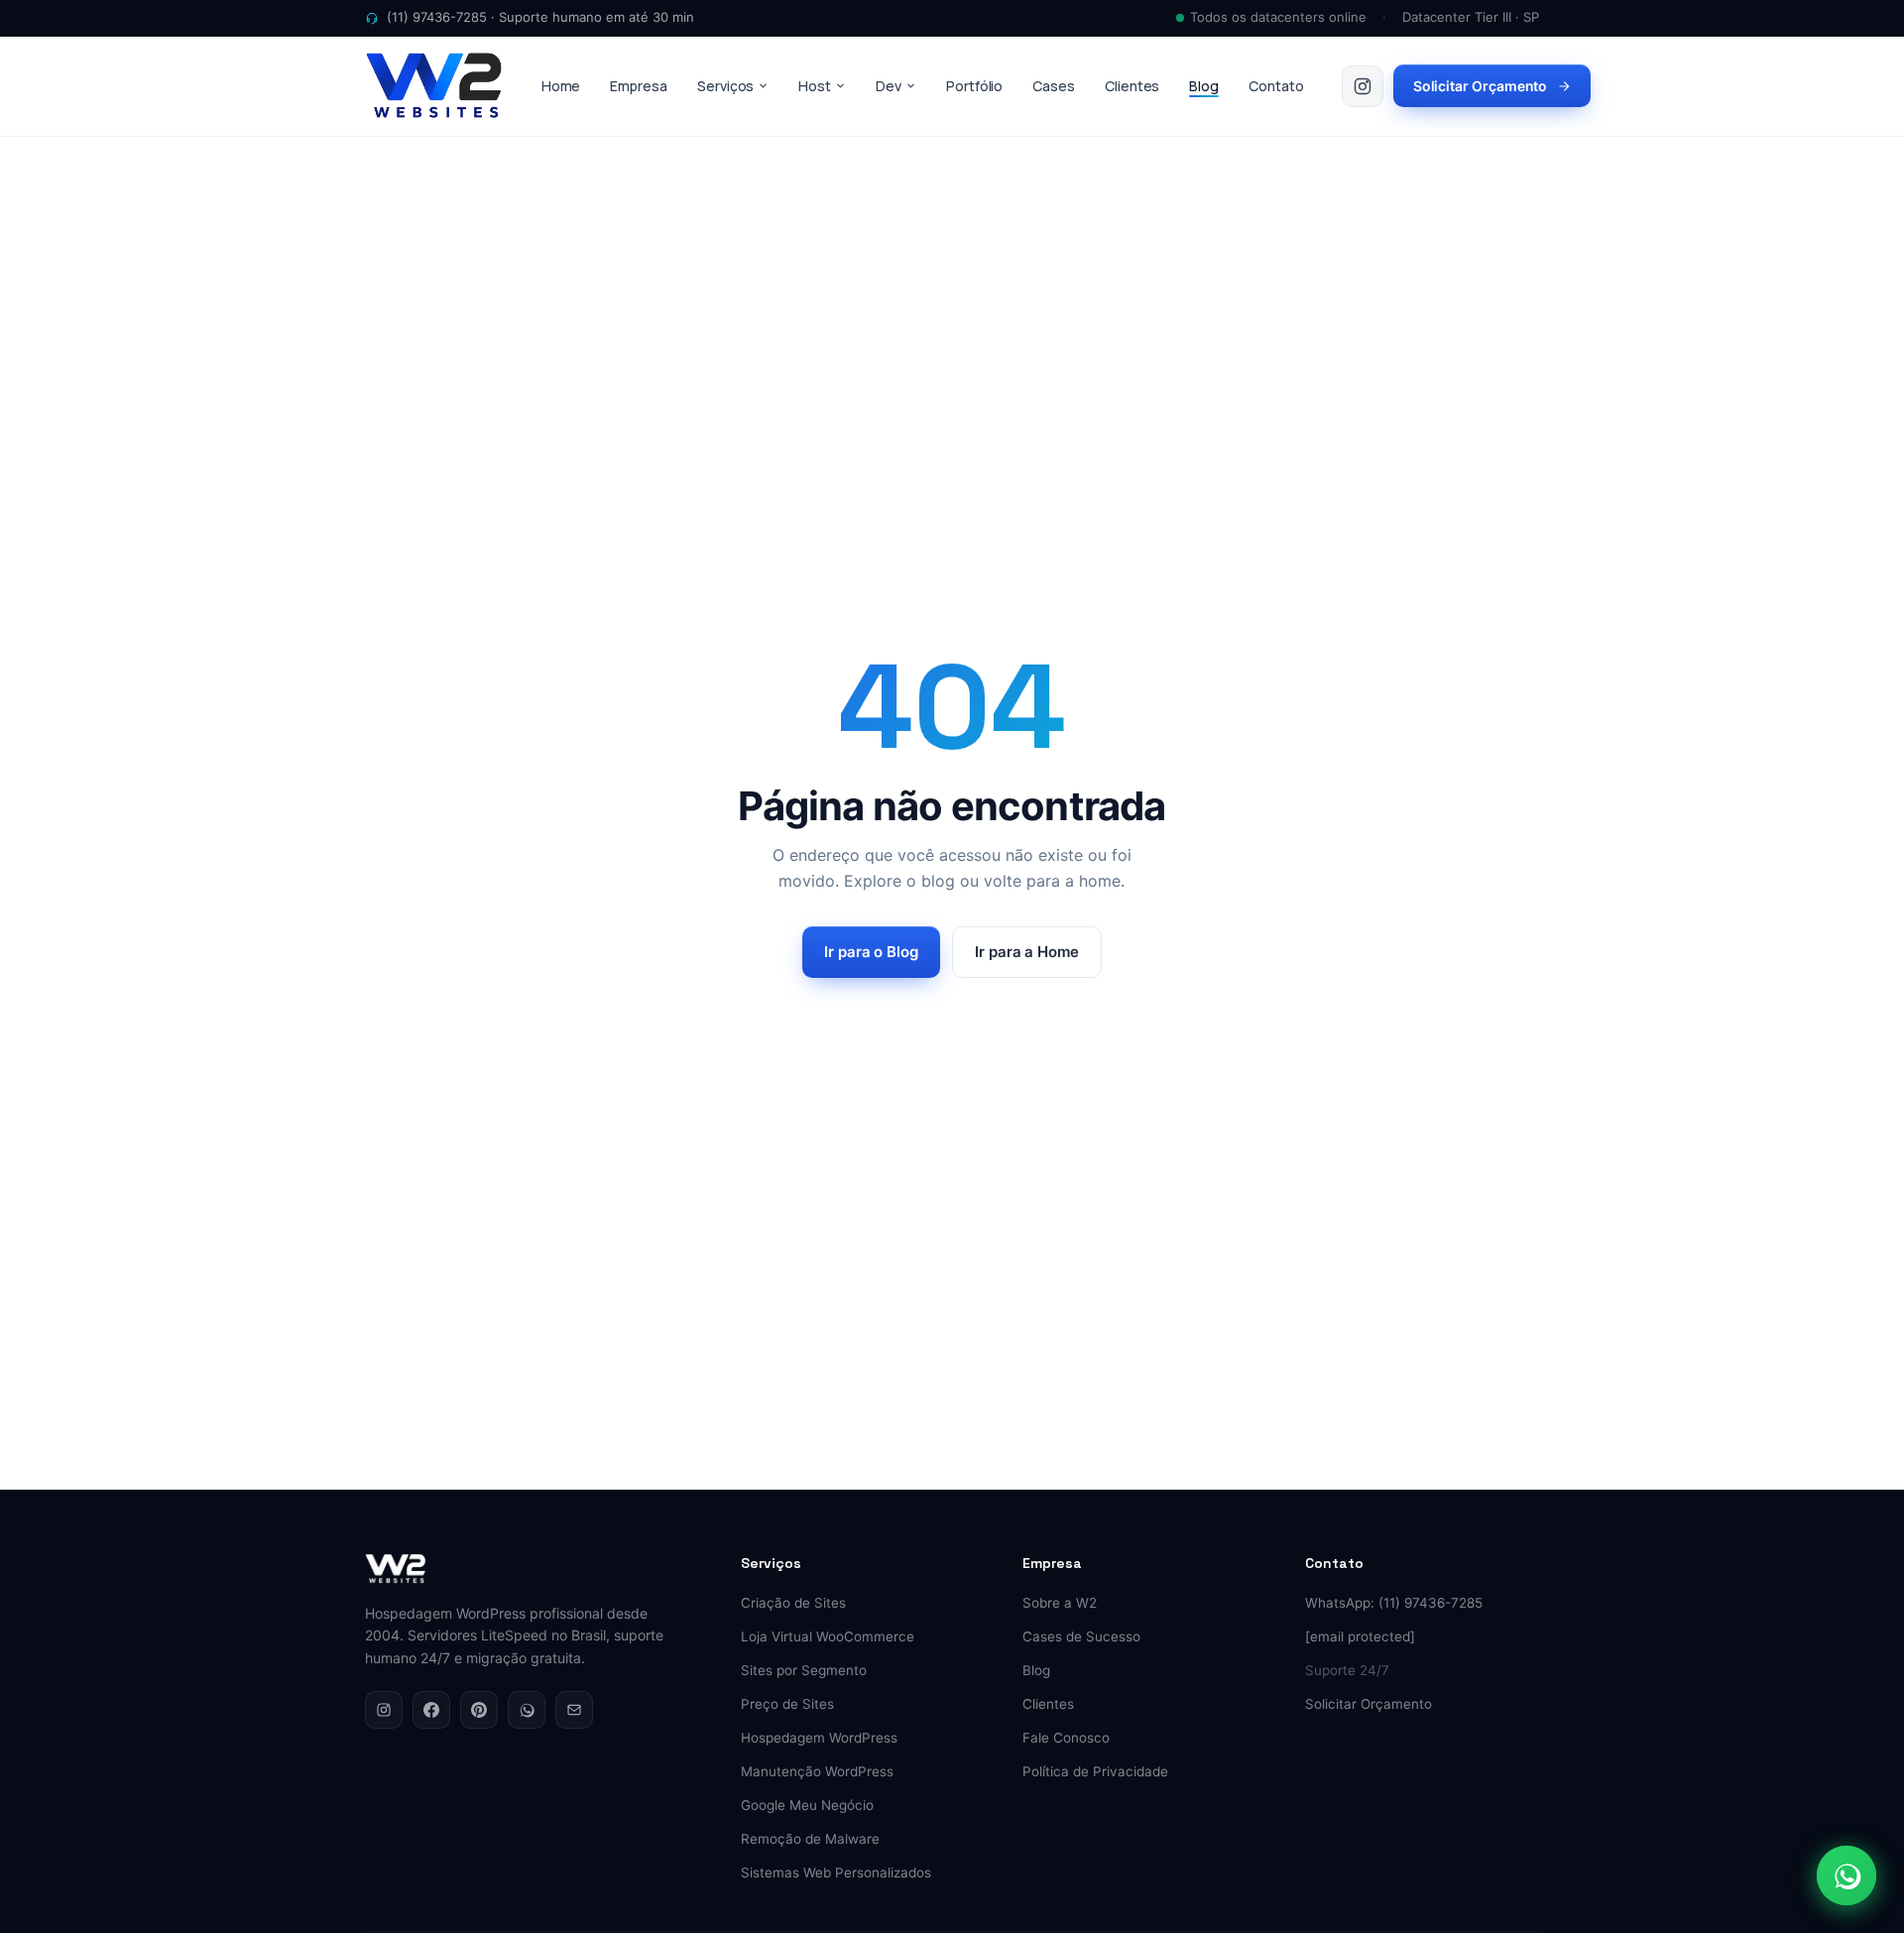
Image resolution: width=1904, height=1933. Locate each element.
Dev (889, 86)
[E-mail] (574, 1710)
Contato (1276, 86)
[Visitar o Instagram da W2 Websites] (1363, 86)
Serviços (725, 86)
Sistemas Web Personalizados (836, 1873)
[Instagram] (384, 1710)
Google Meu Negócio (807, 1805)
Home (561, 86)
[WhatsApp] (527, 1710)
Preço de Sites (787, 1704)
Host (815, 86)
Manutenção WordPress (817, 1771)
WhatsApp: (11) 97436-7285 (1394, 1603)
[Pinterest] (479, 1710)
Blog (1204, 86)
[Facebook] (431, 1710)
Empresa (639, 86)
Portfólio (974, 86)
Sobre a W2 (1060, 1603)
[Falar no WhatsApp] (1846, 1875)
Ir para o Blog (871, 952)
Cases (1054, 86)
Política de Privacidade (1095, 1771)
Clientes (1132, 86)
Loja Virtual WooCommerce (828, 1636)
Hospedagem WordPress (819, 1738)
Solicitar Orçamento (1481, 86)
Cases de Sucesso (1081, 1636)
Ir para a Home (1027, 952)
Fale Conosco (1066, 1738)
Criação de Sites (793, 1603)
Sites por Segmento (804, 1670)
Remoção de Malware (810, 1839)
